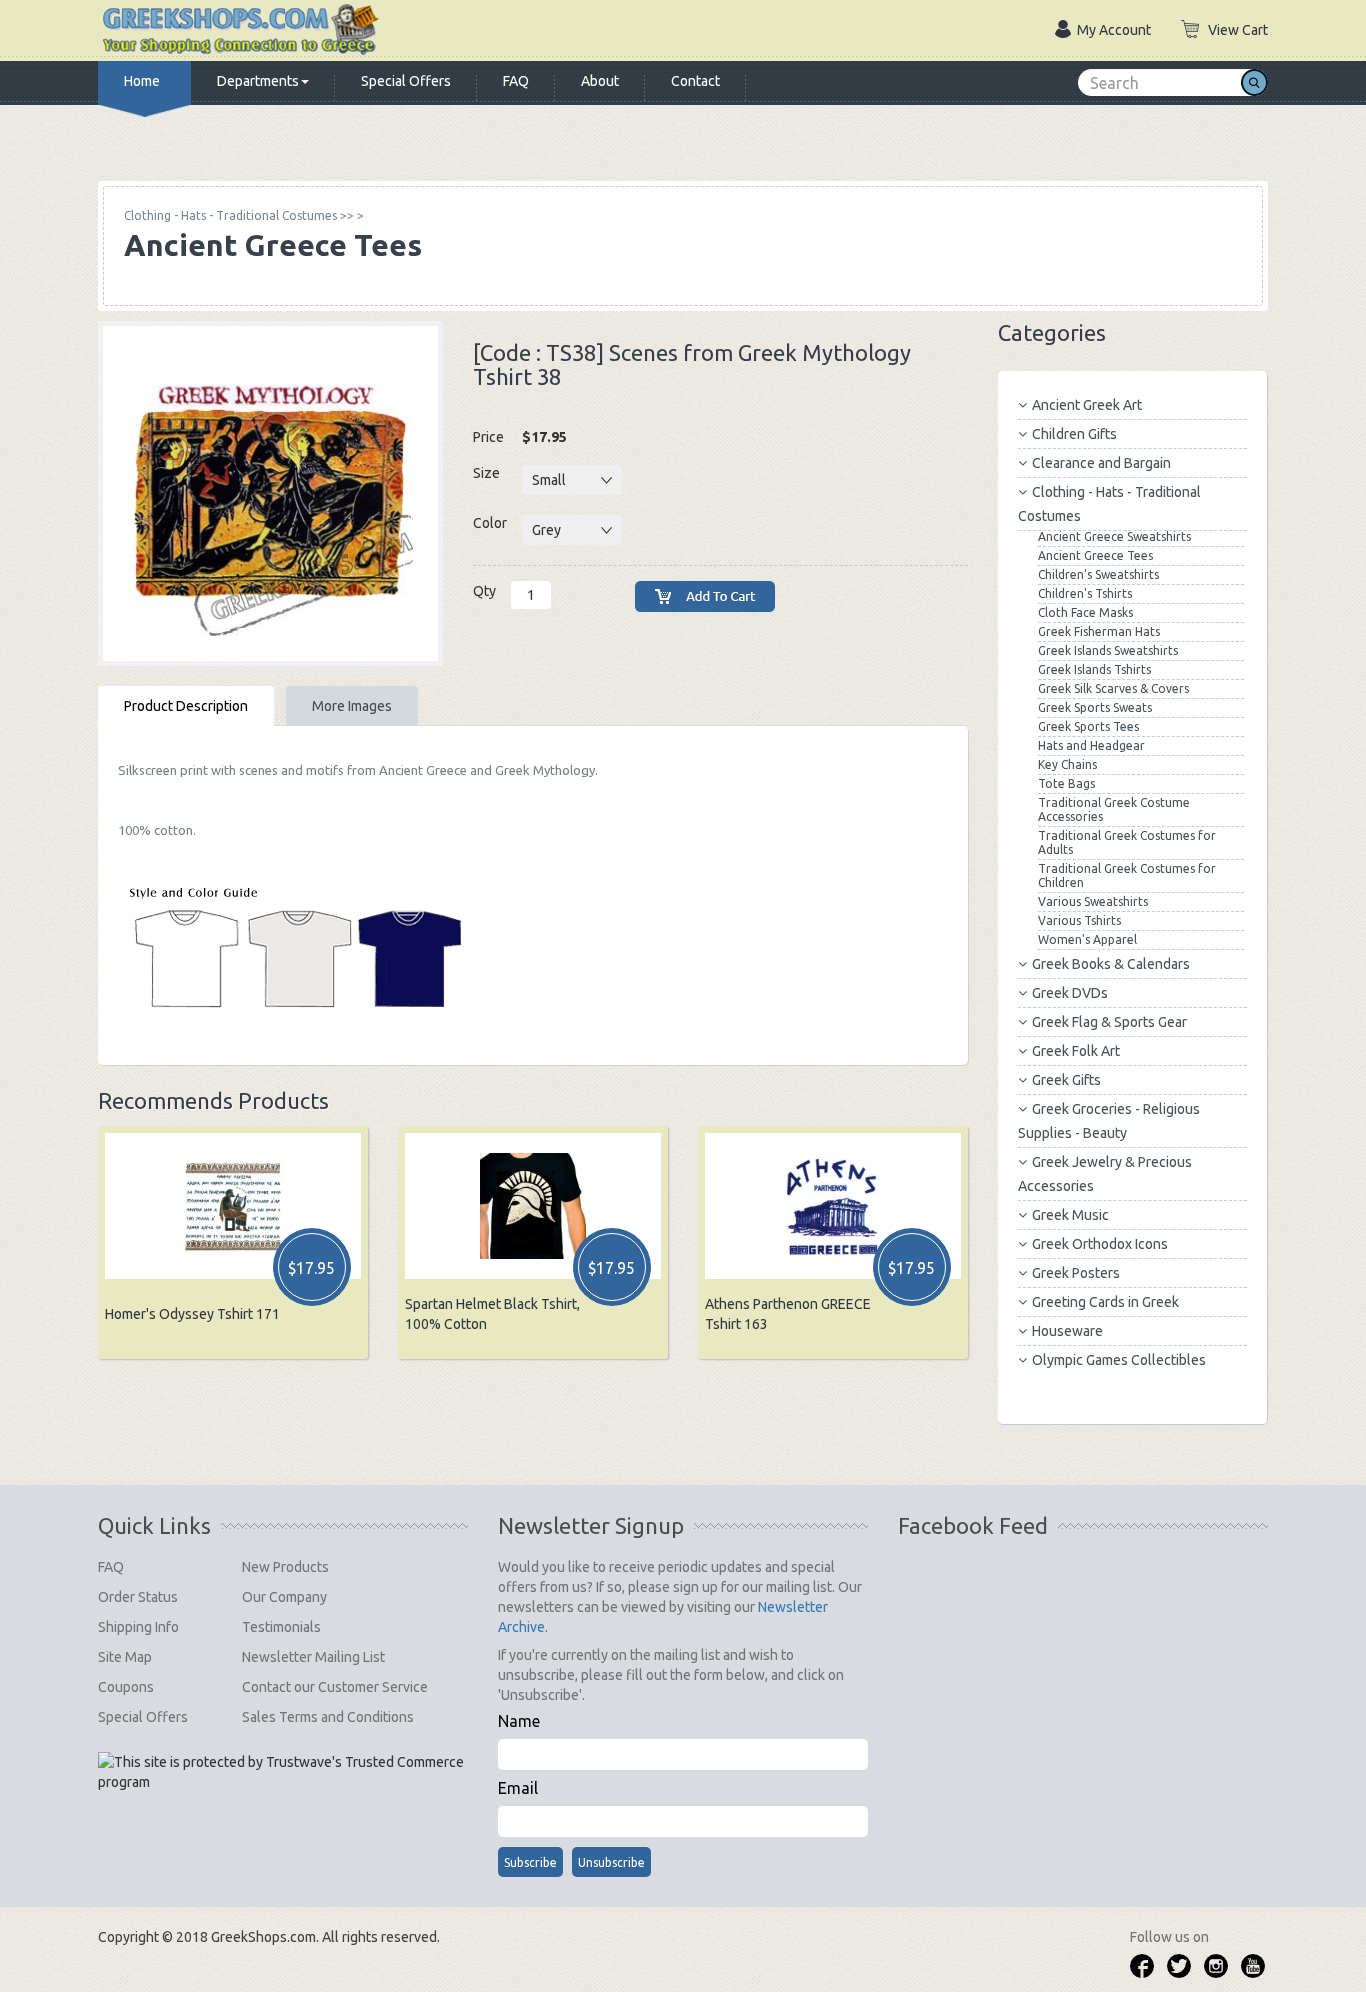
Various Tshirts (1079, 920)
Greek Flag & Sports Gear (1109, 1022)
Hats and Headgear (1091, 745)
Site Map (125, 1657)
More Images (352, 706)
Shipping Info (138, 1627)
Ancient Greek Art (1087, 405)
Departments (258, 81)
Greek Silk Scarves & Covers (1113, 688)
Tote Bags (1066, 783)
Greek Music (1070, 1215)
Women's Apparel (1087, 939)
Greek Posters (1076, 1273)
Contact (695, 81)
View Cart (1238, 30)
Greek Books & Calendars (1111, 964)
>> (239, 215)
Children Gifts (1074, 434)
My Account (1114, 30)
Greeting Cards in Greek (1105, 1302)
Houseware (1067, 1331)
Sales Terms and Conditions (328, 1717)
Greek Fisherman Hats (1099, 631)
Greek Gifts (1066, 1080)
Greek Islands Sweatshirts (1108, 650)
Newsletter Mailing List (313, 1657)
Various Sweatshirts (1093, 901)
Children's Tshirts (1085, 593)
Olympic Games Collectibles (1119, 1360)
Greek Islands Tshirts (1094, 669)
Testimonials (281, 1627)
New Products (285, 1567)
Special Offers (406, 81)
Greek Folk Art (1076, 1051)
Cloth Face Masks (1085, 612)
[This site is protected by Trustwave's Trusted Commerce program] (281, 1772)
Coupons (126, 1687)
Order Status (138, 1597)
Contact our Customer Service (335, 1687)
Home (142, 81)
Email (518, 1788)
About (600, 81)
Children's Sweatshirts (1098, 574)
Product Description (186, 706)
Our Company (284, 1597)
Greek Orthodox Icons (1100, 1244)
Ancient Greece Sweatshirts (1114, 536)
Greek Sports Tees (1088, 726)
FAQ (516, 81)
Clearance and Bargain (1101, 463)
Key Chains (1067, 764)
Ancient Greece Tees (1095, 555)
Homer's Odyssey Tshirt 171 (192, 1314)
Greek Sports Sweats (1095, 707)
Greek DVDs (1070, 993)
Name (519, 1721)
